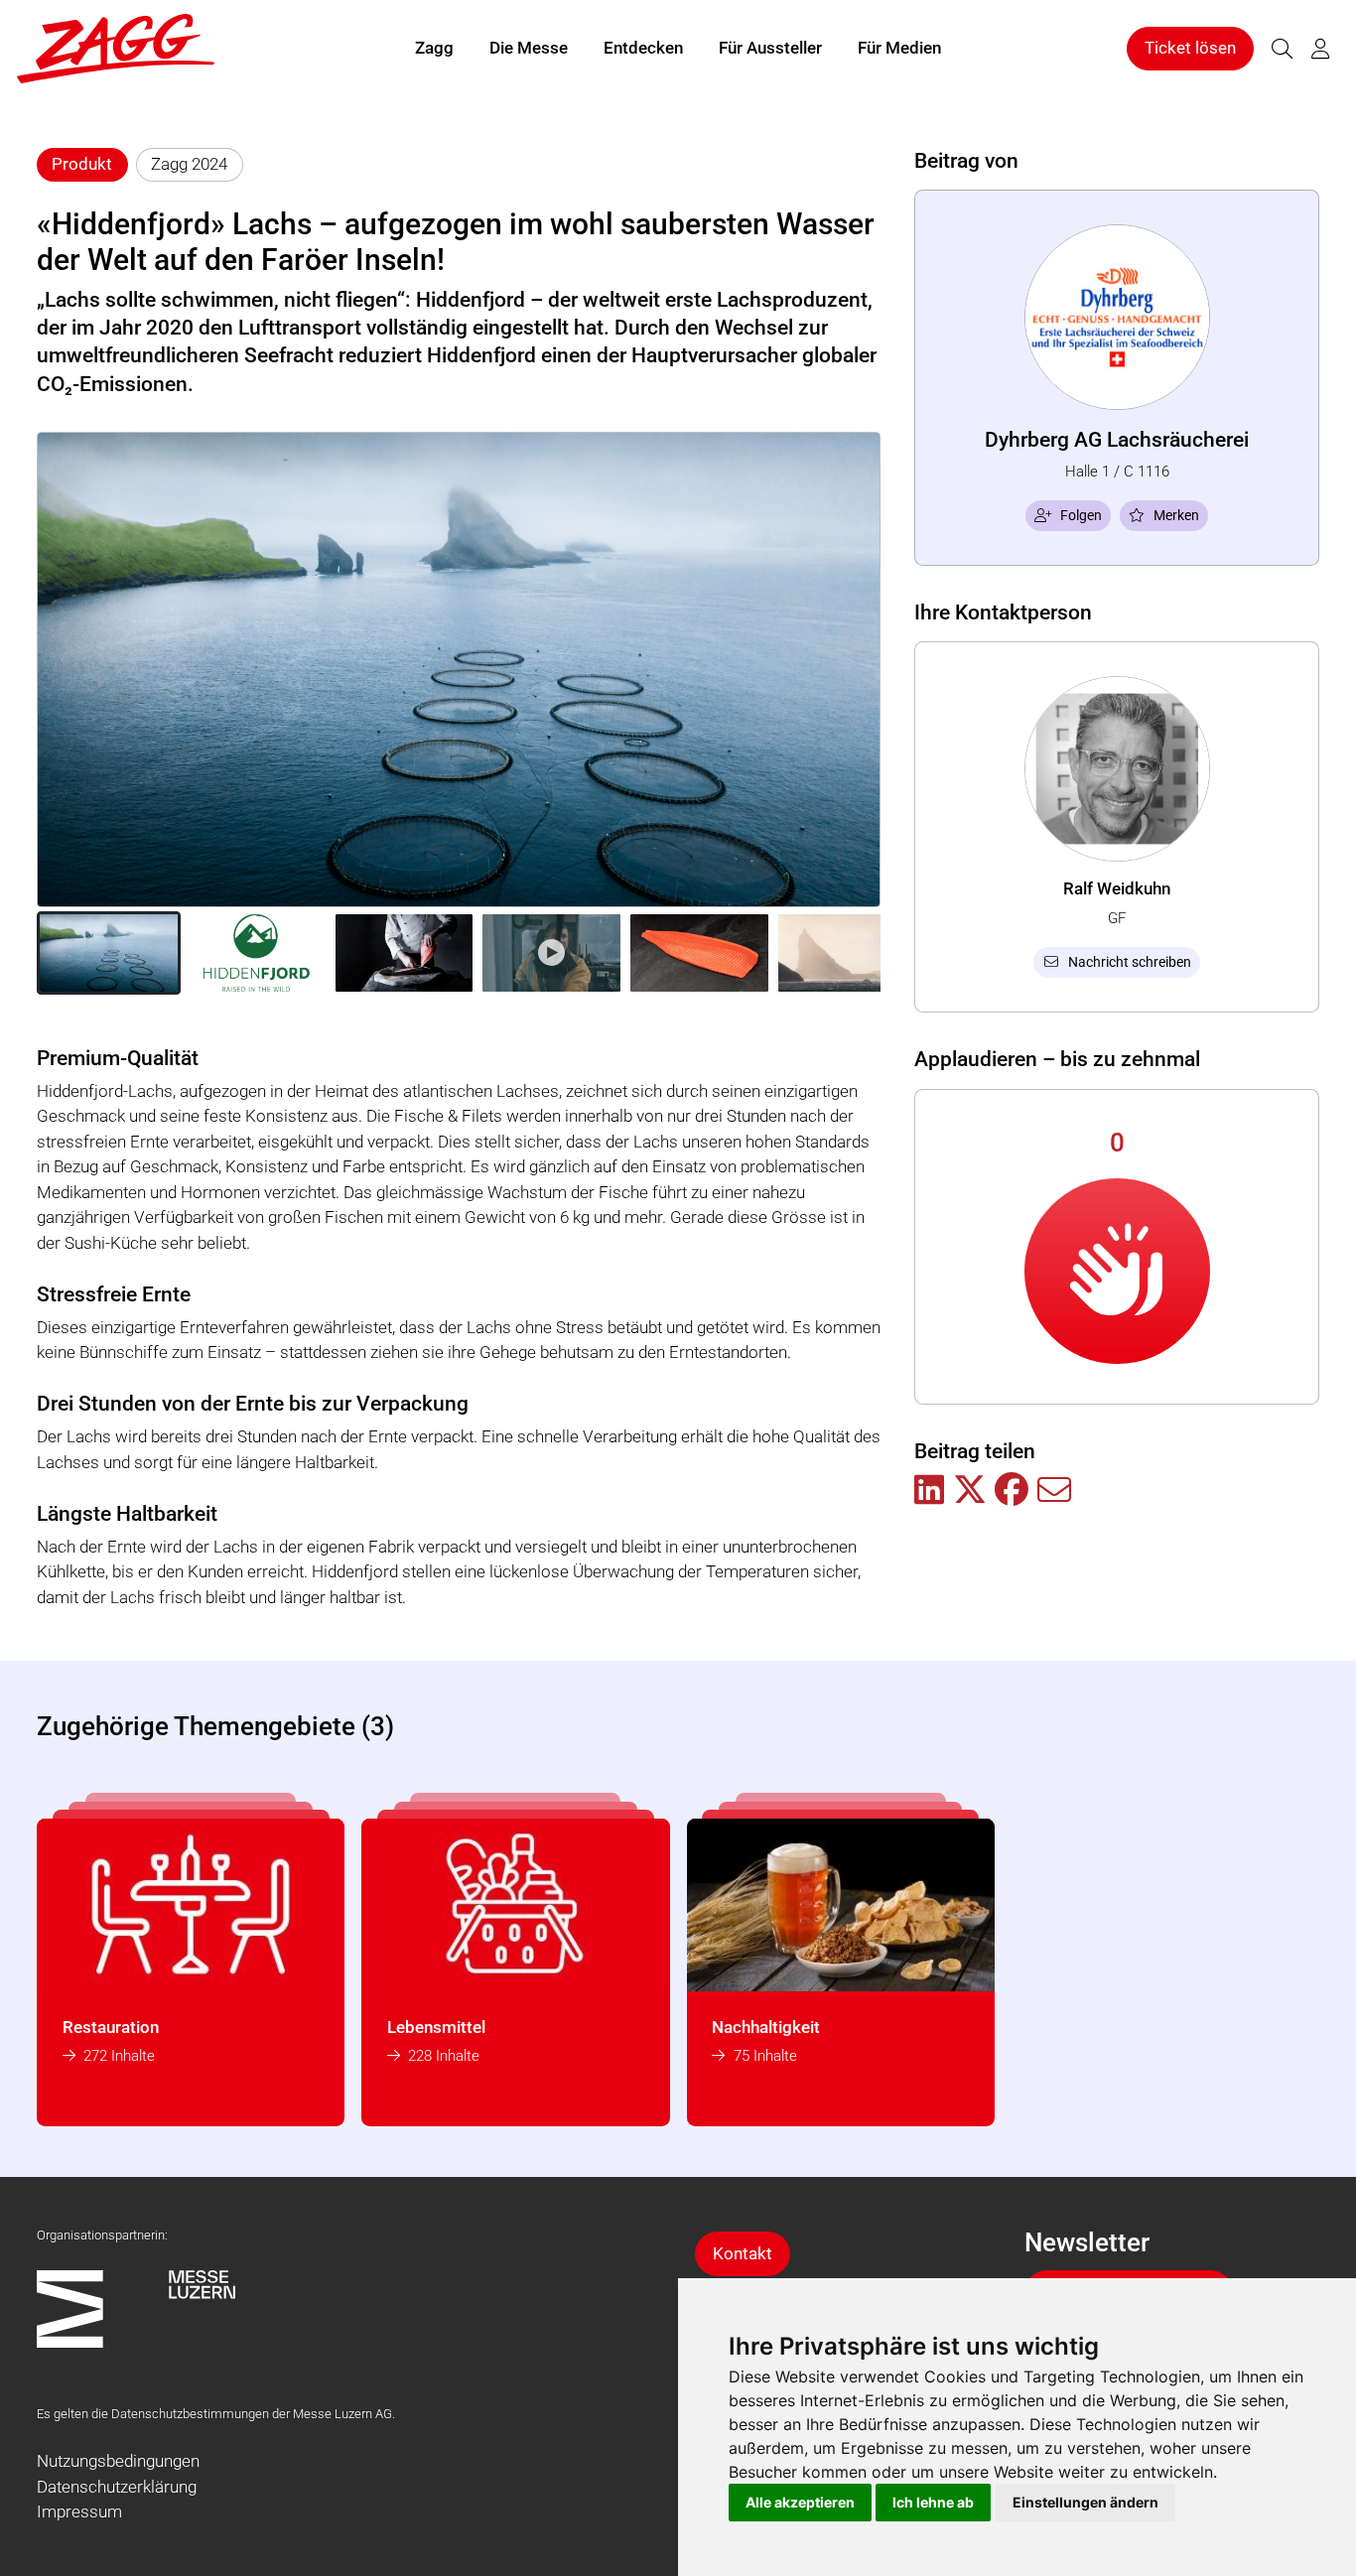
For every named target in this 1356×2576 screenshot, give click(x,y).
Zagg (434, 48)
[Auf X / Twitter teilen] (970, 1491)
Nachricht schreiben (1130, 962)
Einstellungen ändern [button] (1085, 2502)
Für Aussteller (770, 48)
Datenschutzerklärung (117, 2487)
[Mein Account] (1320, 49)
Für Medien (899, 48)
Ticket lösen (1190, 48)
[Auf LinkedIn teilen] (929, 1491)
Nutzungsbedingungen (118, 2461)
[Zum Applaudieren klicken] (1117, 1271)
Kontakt (743, 2253)
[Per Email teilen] (1054, 1491)
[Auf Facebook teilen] (1012, 1491)
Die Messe (529, 48)
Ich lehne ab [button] (933, 2502)
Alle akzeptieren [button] (800, 2502)
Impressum (79, 2511)
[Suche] (1282, 49)
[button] (109, 953)
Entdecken (643, 48)
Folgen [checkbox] (1081, 515)
